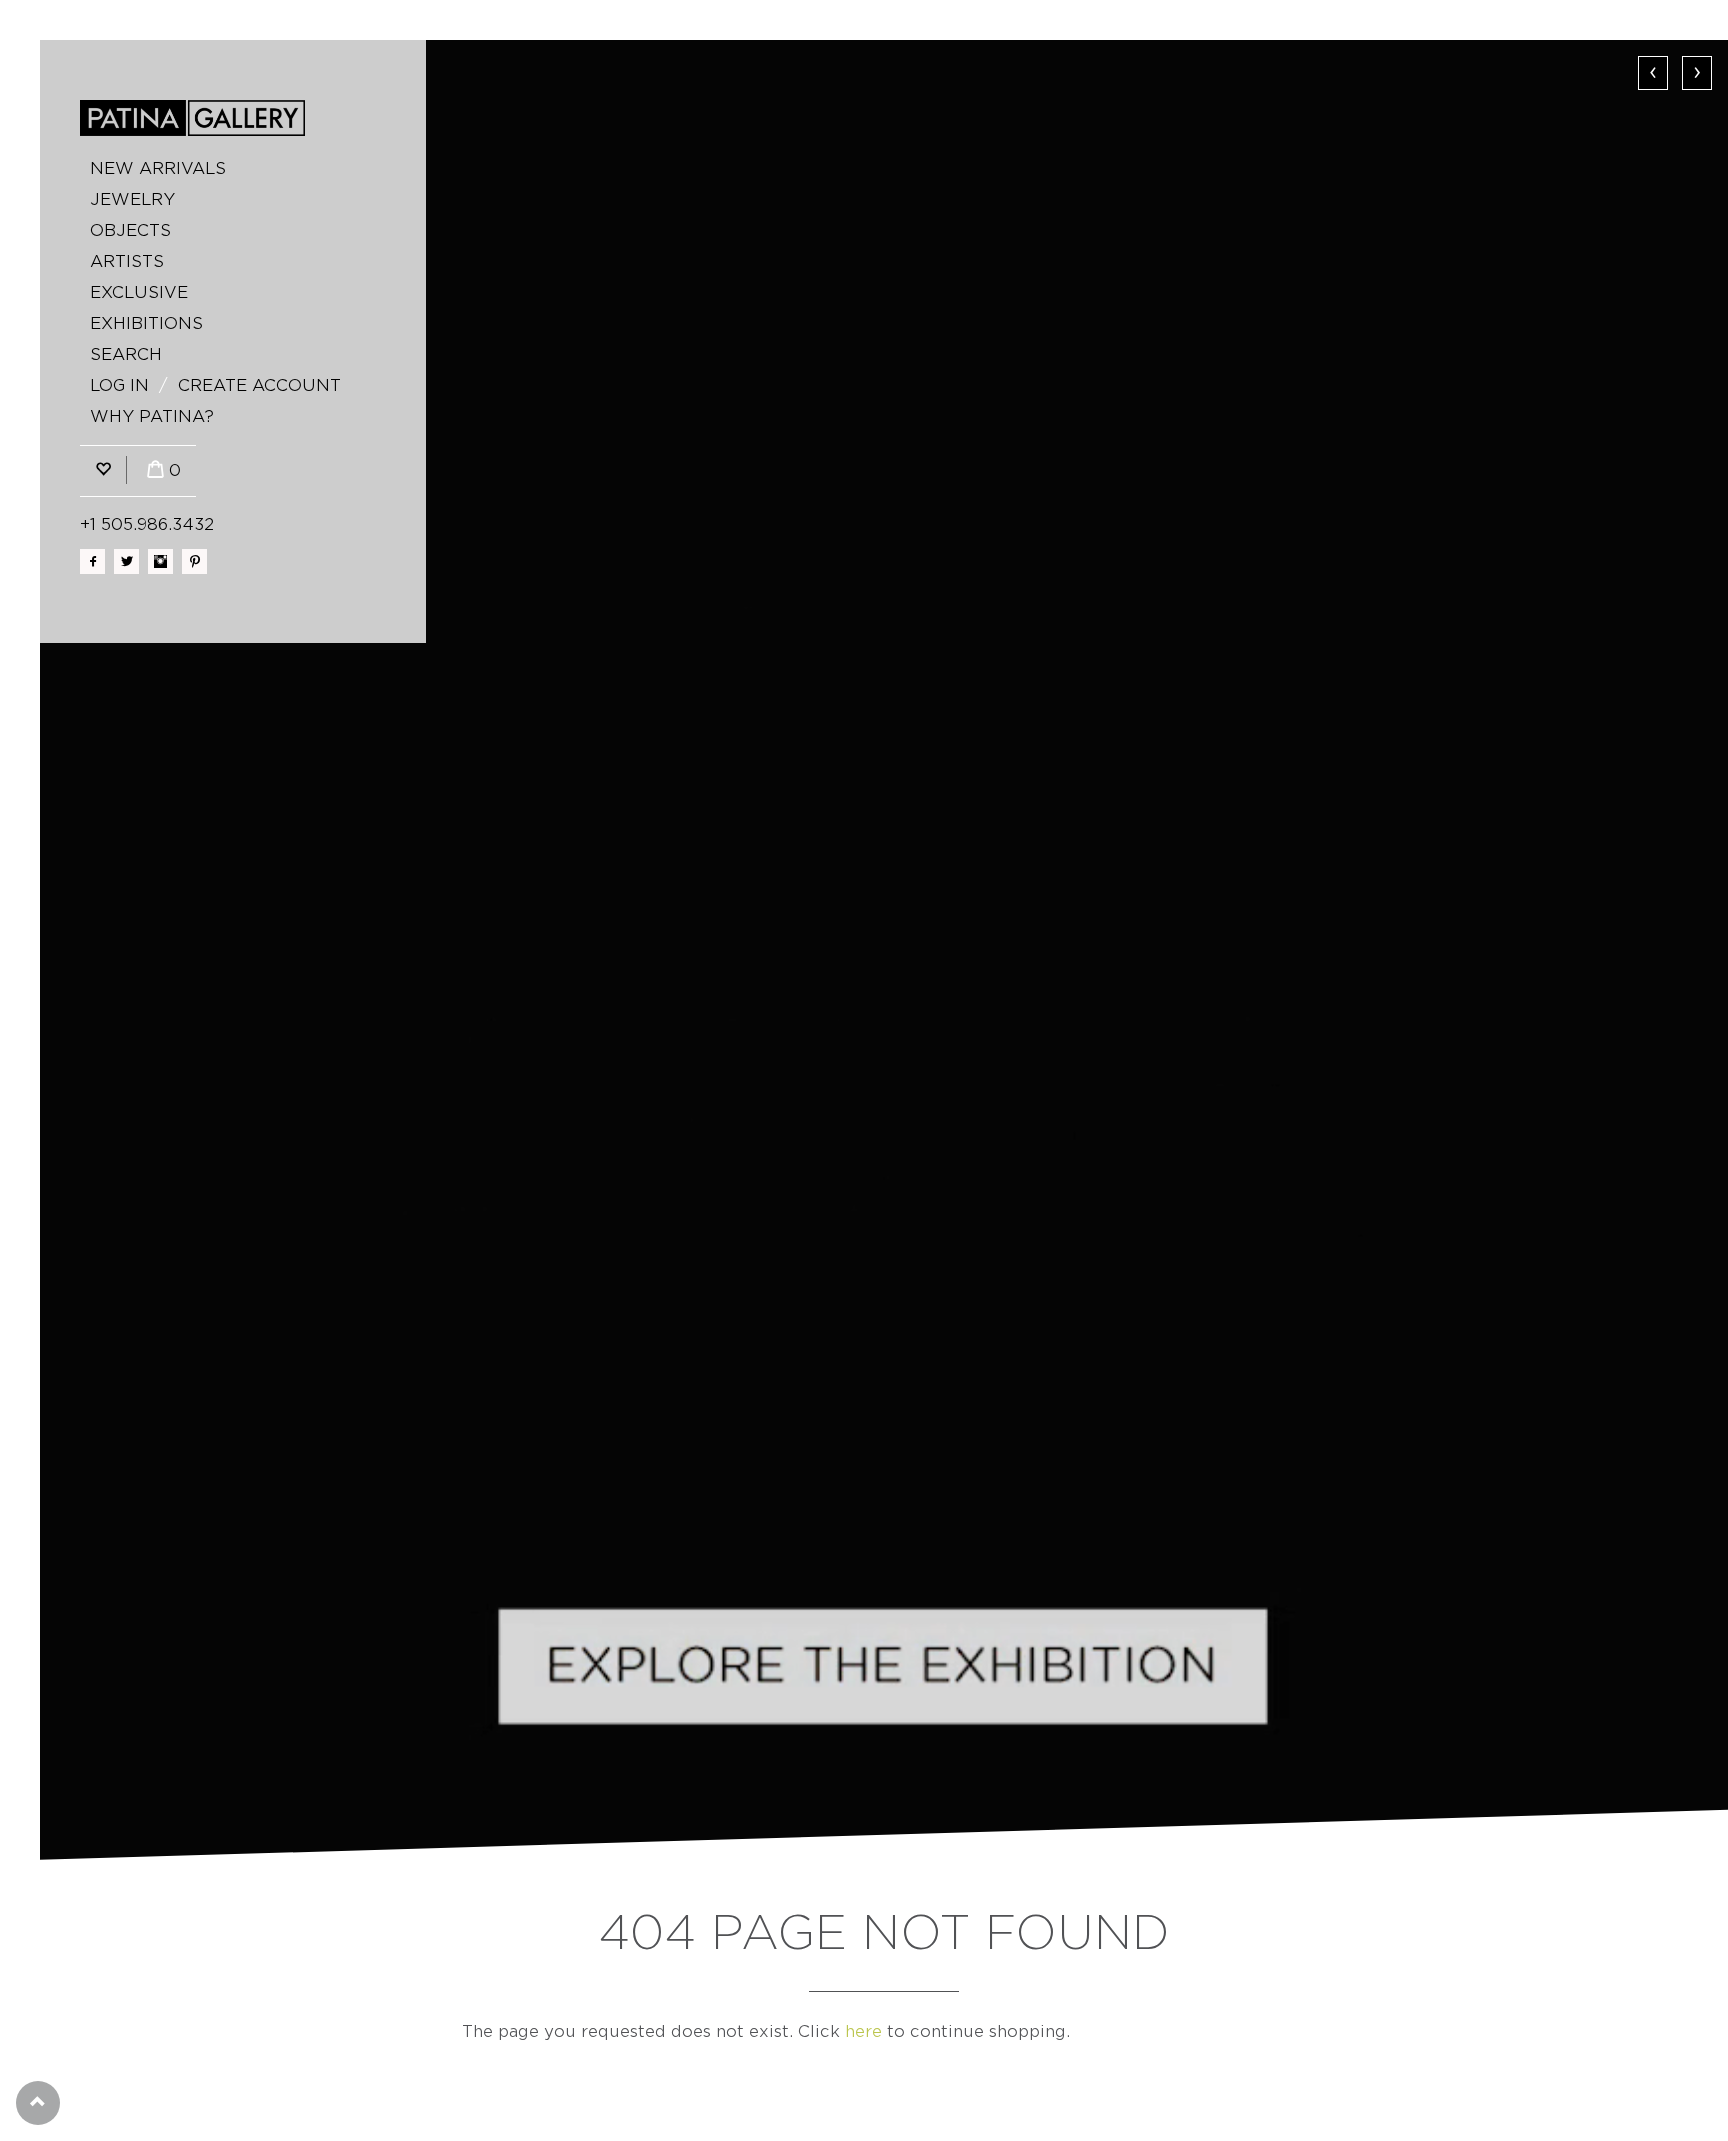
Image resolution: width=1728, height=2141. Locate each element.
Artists (127, 261)
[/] (192, 118)
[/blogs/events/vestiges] (884, 950)
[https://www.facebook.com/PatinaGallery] (92, 561)
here (863, 2031)
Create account (259, 385)
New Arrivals (158, 168)
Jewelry (132, 199)
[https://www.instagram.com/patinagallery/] (160, 561)
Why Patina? (152, 416)
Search (126, 354)
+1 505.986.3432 (147, 524)
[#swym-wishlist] (103, 470)
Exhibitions (146, 323)
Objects (130, 230)
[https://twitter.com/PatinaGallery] (126, 561)
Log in (119, 385)
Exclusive (139, 292)
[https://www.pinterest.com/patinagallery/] (194, 561)
